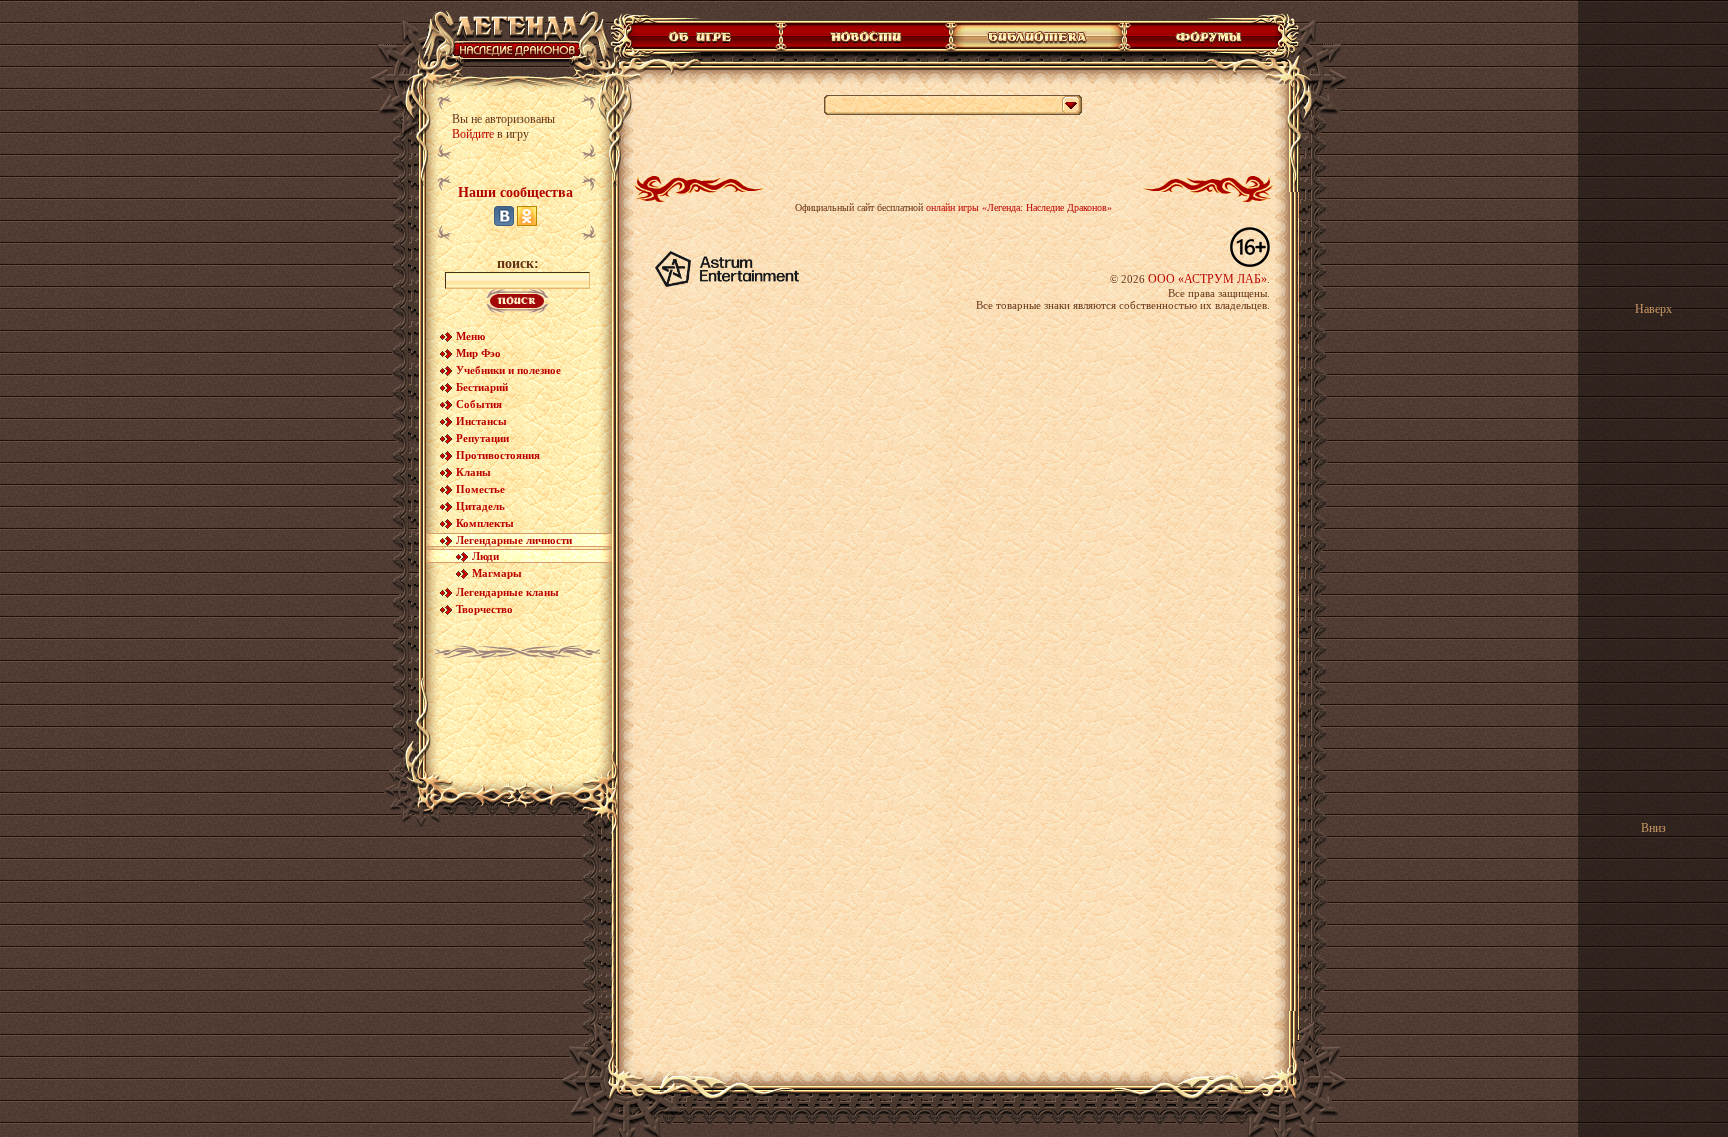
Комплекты (485, 523)
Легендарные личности (514, 540)
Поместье (480, 489)
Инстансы (481, 421)
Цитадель (480, 506)
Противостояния (498, 455)
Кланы (473, 472)
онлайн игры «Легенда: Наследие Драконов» (1019, 207)
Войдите (473, 134)
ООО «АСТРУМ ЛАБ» (1207, 279)
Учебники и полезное (508, 370)
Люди (485, 556)
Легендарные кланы (507, 592)
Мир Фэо (478, 353)
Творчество (484, 609)
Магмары (497, 573)
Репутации (482, 438)
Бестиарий (482, 387)
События (479, 404)
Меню (470, 336)
